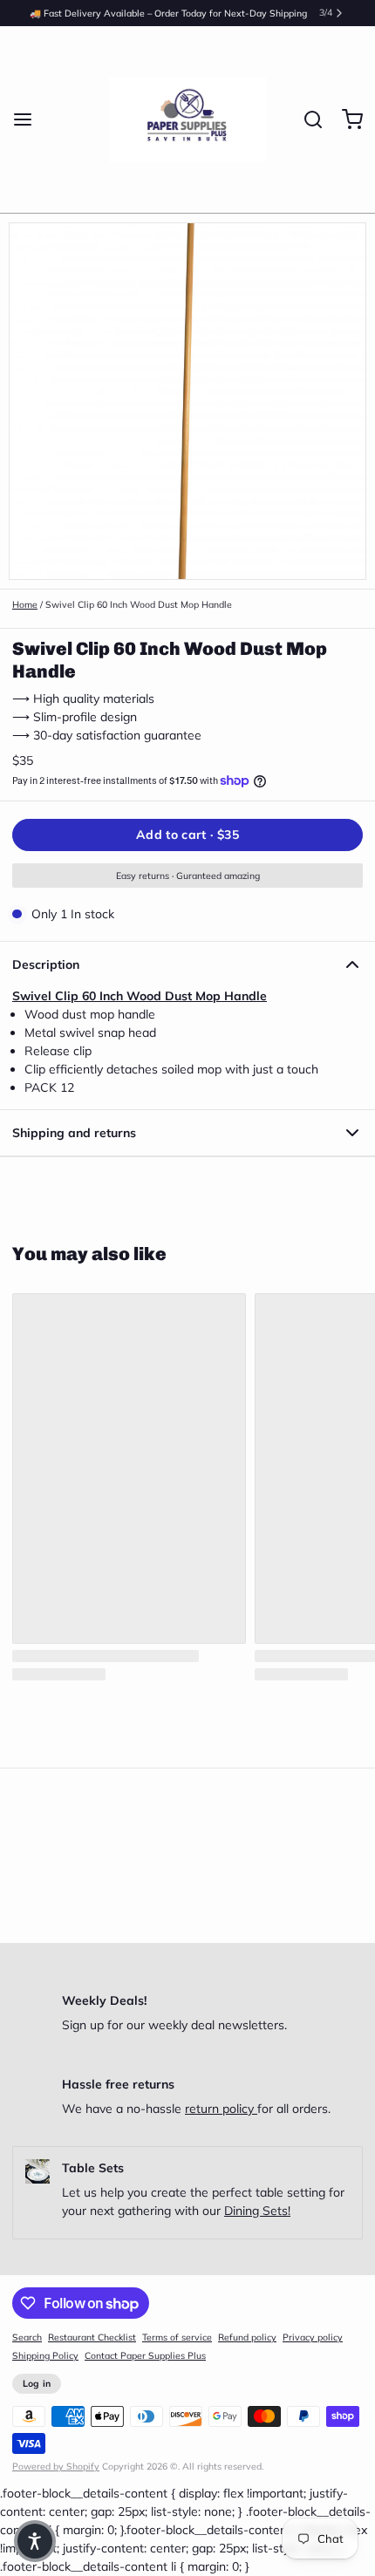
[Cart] (346, 119)
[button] (187, 835)
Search (27, 2337)
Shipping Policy (45, 2355)
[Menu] (29, 119)
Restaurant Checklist (92, 2337)
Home (25, 604)
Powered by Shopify (56, 2466)
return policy (221, 2109)
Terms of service (177, 2337)
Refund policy (247, 2337)
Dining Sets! (257, 2211)
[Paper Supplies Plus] (188, 119)
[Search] (307, 119)
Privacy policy (313, 2337)
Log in (37, 2383)
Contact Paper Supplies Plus (145, 2355)
